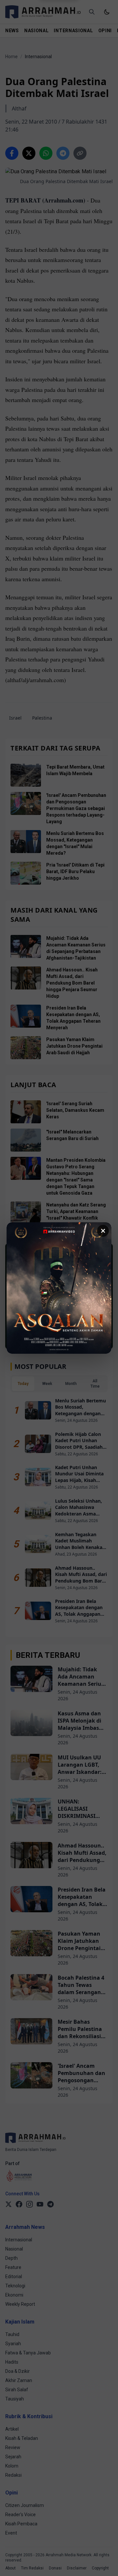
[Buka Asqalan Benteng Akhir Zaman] (59, 1288)
